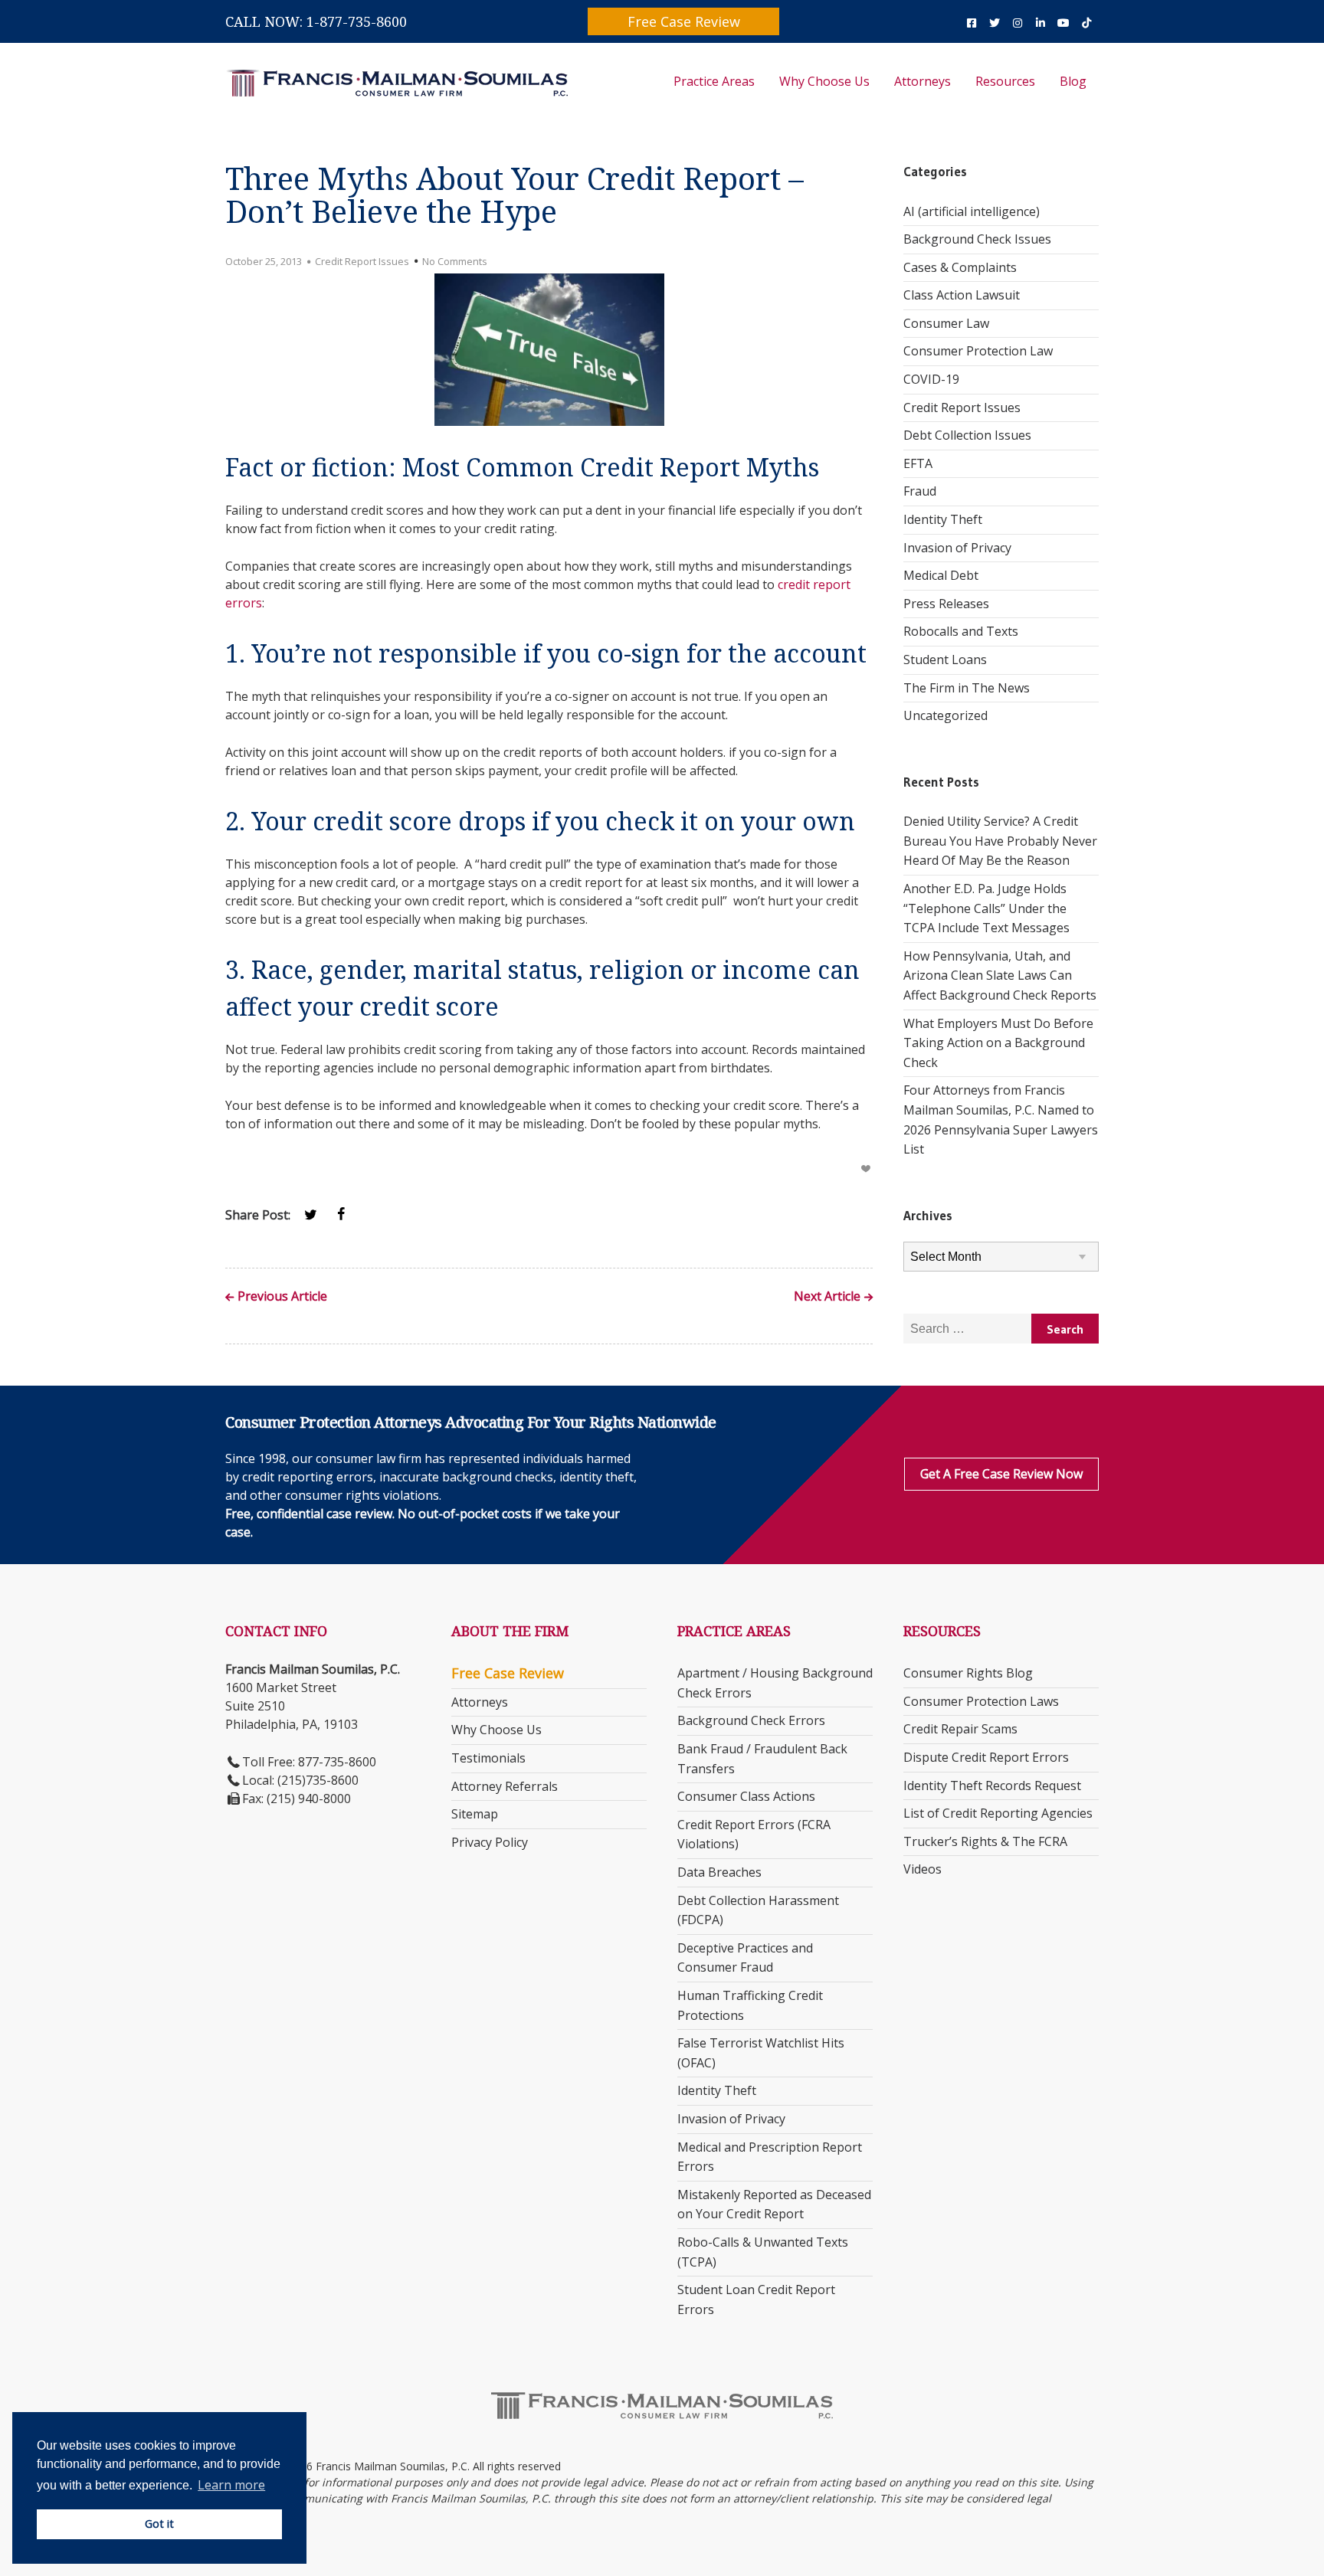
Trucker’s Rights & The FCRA (985, 1841)
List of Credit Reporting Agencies (998, 1813)
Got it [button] (159, 2524)
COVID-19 (931, 379)
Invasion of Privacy (957, 548)
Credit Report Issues (362, 261)
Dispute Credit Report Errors (986, 1757)
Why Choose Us (824, 81)
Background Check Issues (977, 239)
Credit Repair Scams (960, 1729)
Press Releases (946, 604)
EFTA (918, 463)
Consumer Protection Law (978, 351)
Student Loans (945, 660)
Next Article (827, 1297)
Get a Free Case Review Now (1001, 1474)
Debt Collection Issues (967, 435)
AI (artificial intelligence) (972, 211)
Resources (1005, 81)
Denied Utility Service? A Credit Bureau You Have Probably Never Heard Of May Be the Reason (1000, 841)
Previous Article (282, 1297)
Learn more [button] (231, 2485)
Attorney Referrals (505, 1786)
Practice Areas (714, 81)
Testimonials (488, 1758)
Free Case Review (684, 21)
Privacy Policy (490, 1842)
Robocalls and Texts (961, 631)
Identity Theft (943, 519)
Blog (1073, 81)
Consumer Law (946, 323)
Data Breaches (719, 1872)
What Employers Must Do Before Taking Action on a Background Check (998, 1043)
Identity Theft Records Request (992, 1786)
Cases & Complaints (960, 267)
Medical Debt (941, 575)
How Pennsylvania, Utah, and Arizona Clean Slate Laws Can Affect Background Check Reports (1000, 975)
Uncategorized (945, 715)
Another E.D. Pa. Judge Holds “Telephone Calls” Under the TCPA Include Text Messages (986, 908)
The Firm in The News (967, 688)
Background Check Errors (751, 1720)
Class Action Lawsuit (962, 295)
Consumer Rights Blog (968, 1673)
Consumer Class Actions (746, 1796)
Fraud (920, 491)
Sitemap (475, 1814)
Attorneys (923, 81)
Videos (923, 1869)
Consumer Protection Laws (981, 1701)
